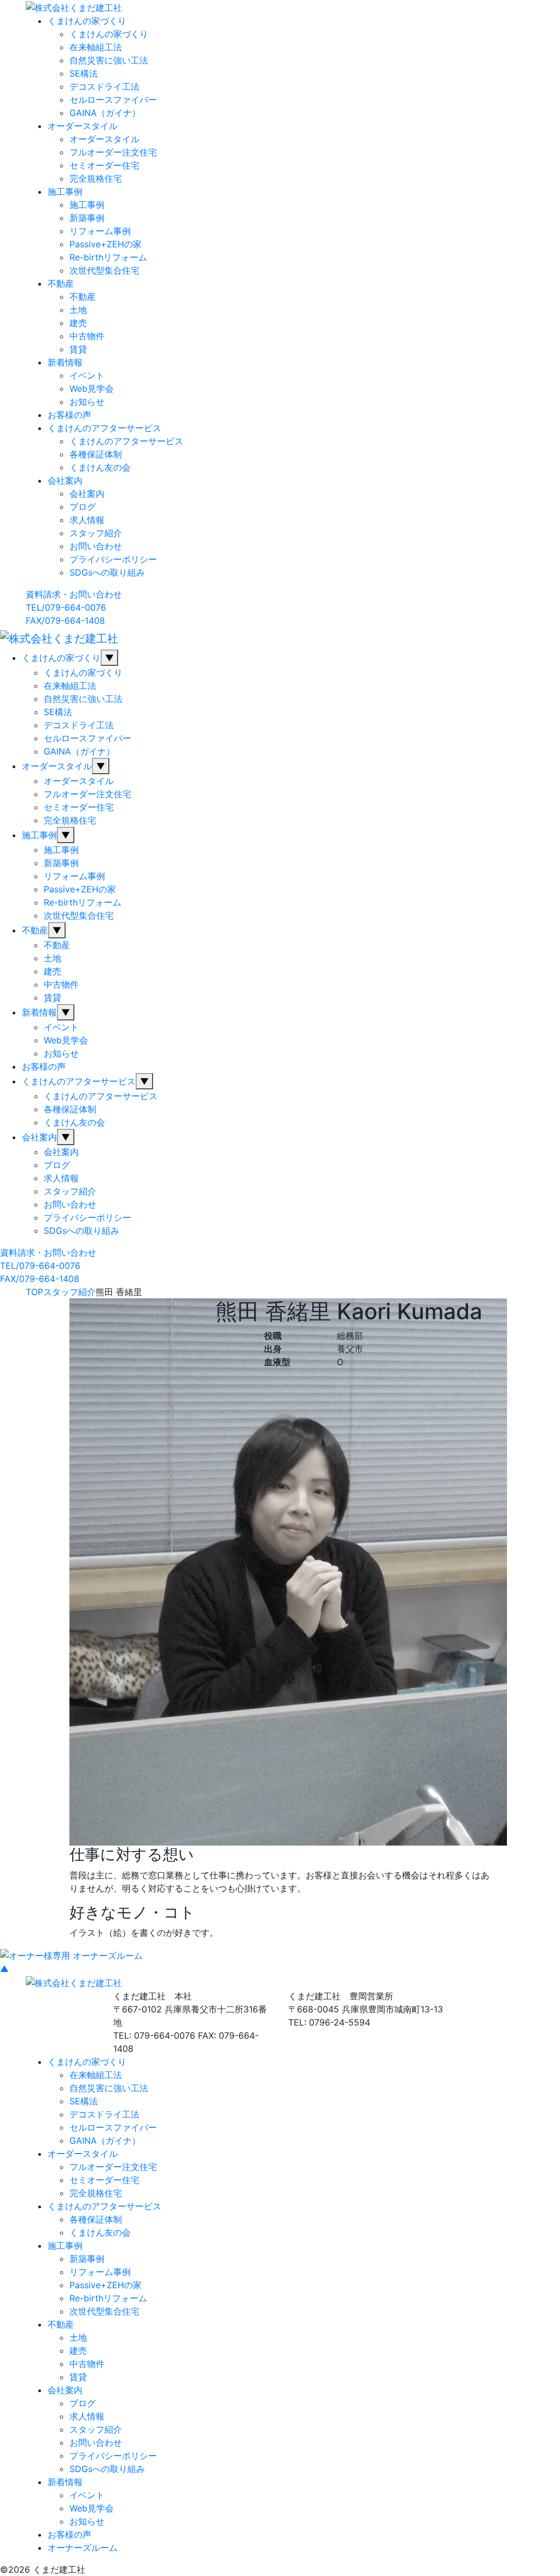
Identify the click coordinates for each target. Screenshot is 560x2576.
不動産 (61, 283)
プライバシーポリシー (113, 559)
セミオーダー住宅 (104, 165)
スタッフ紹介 (96, 533)
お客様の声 (69, 415)
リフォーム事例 (100, 231)
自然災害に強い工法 (109, 60)
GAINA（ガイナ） (105, 113)
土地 (78, 310)
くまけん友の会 (100, 467)
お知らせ (87, 402)
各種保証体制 (96, 454)
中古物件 (87, 336)
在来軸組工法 (96, 47)
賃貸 (78, 349)
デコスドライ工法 (104, 86)
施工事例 (65, 192)
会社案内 (65, 480)
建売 (78, 323)
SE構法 (84, 73)
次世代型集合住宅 (104, 270)
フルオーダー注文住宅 (113, 152)
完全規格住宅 (96, 178)
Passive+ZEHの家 (106, 244)
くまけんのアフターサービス (104, 428)
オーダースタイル (83, 126)
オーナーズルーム (83, 2548)
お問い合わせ (96, 546)
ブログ (83, 507)
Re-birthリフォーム (108, 257)
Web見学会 (92, 388)
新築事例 (87, 218)
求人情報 (87, 520)
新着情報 (65, 362)
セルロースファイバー (113, 100)
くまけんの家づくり (87, 21)
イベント (87, 375)
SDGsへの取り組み (107, 572)
